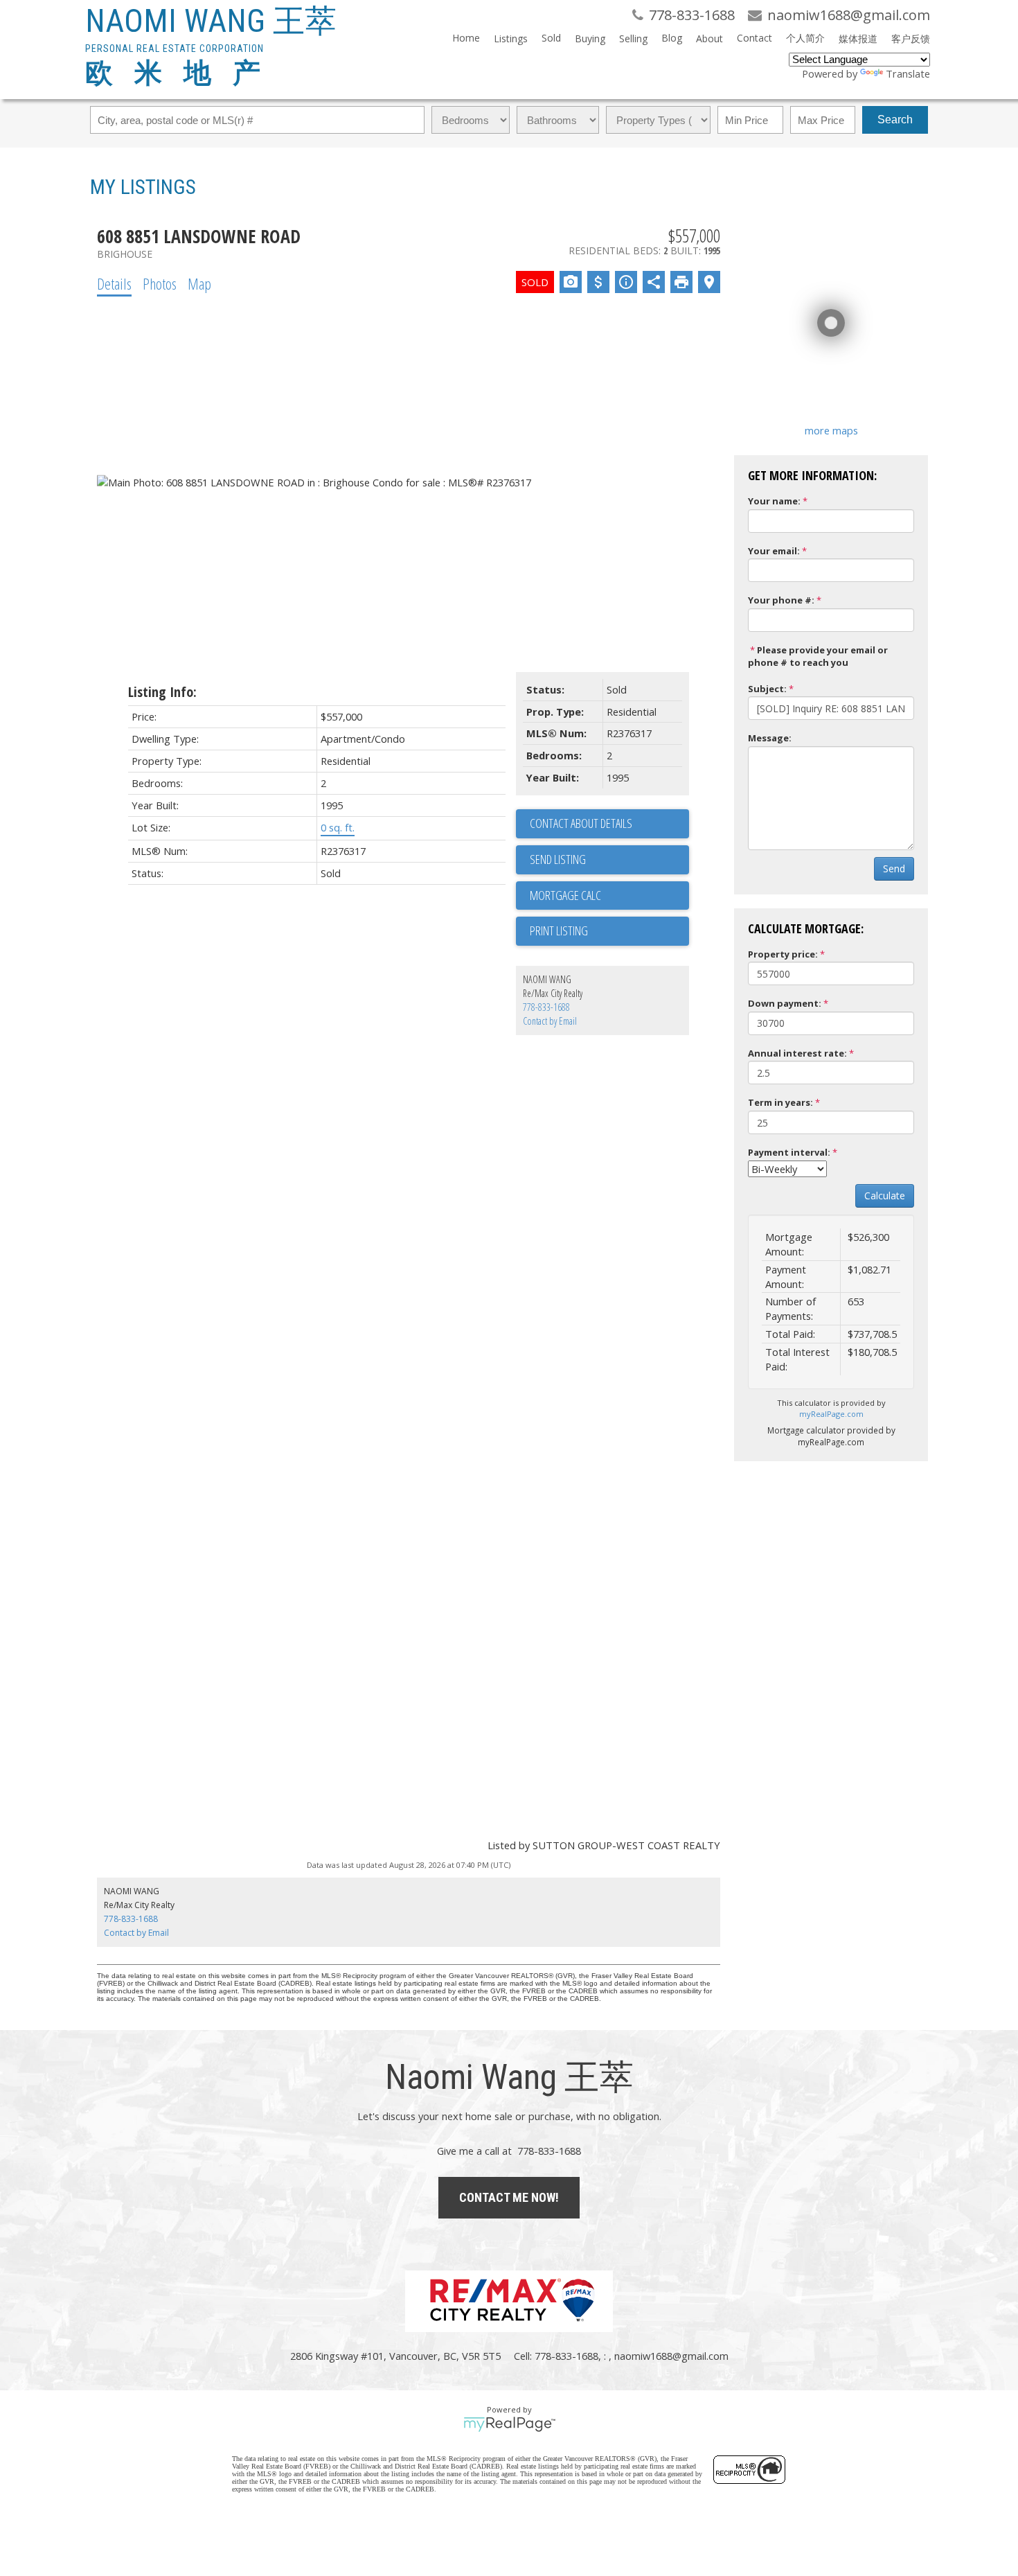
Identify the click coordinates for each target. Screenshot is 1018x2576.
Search (895, 120)
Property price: (783, 954)
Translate (908, 73)
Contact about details (581, 823)
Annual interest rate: (797, 1053)
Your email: (774, 551)
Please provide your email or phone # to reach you (818, 656)
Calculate (885, 1196)
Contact (754, 38)
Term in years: (780, 1102)
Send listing (558, 859)
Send (894, 868)
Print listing (559, 930)
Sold (551, 38)
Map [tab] (199, 283)
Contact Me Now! (509, 2197)
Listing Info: (162, 692)
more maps (831, 430)
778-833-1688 (546, 1007)
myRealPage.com (831, 1414)
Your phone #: (781, 600)
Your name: (774, 501)
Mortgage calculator (609, 896)
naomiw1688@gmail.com (671, 2356)
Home (466, 38)
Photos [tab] (160, 283)
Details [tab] (114, 283)
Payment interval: (789, 1152)
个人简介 (805, 38)
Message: (770, 738)
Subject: (767, 689)
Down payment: (785, 1003)
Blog (672, 38)
